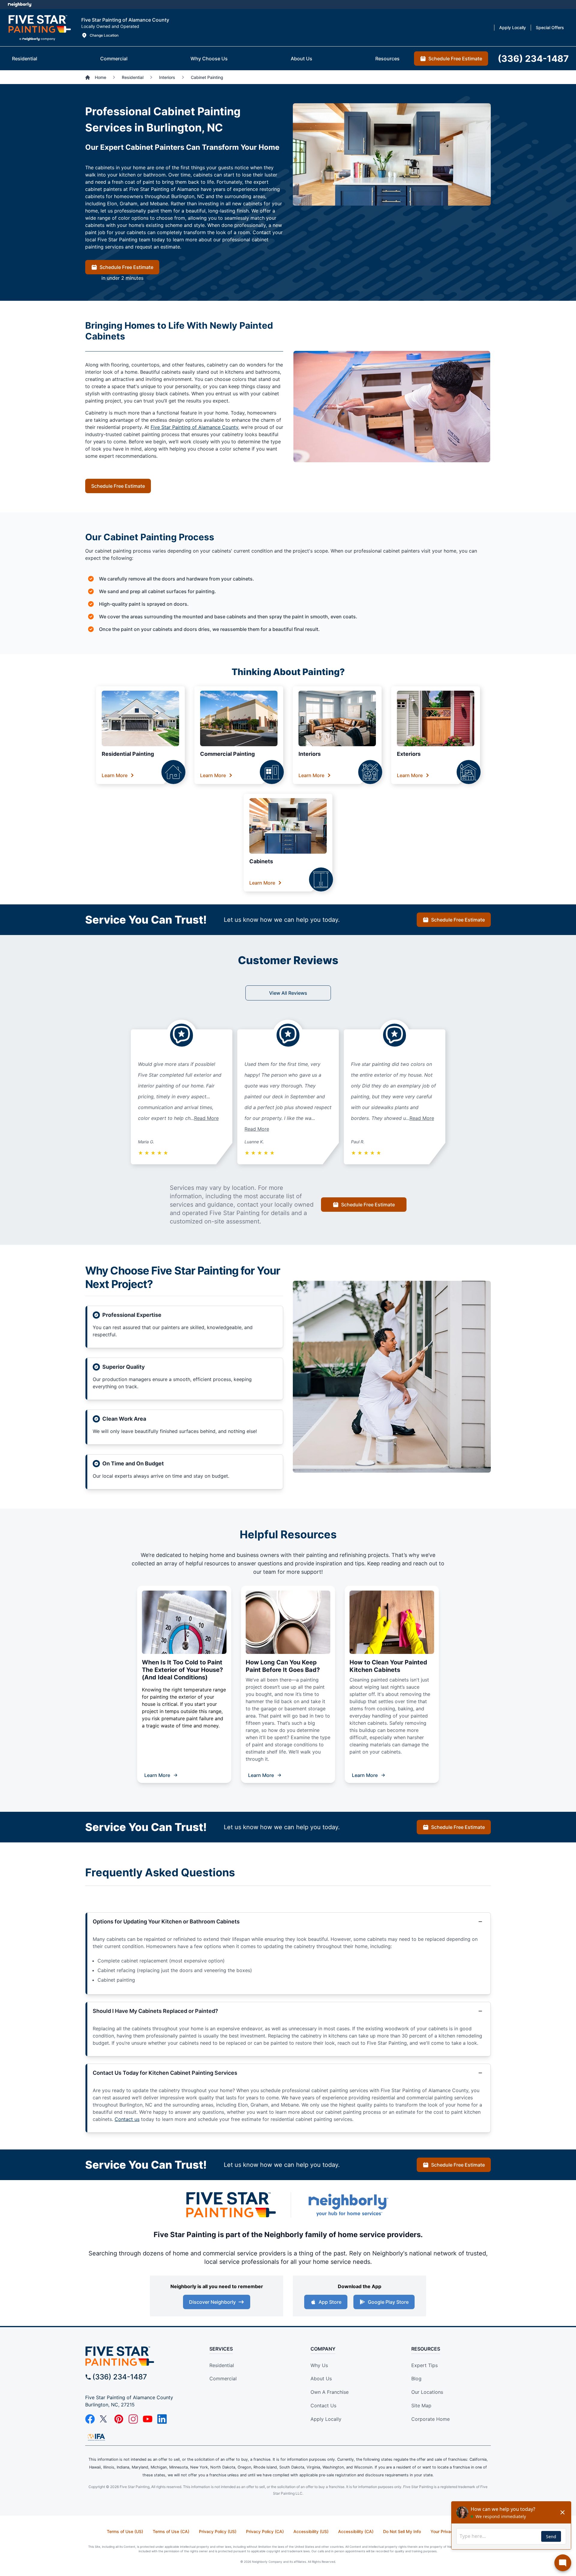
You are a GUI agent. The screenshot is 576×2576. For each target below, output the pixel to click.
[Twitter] (104, 2419)
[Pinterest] (119, 2419)
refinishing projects (364, 1555)
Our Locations (427, 2392)
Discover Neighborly (212, 2302)
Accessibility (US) (311, 2531)
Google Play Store (388, 2302)
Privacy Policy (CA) (265, 2531)
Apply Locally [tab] (513, 27)
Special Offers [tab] (550, 27)
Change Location (104, 35)
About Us (321, 2378)
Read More (206, 1118)
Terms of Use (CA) (171, 2531)
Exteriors (409, 754)
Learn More (115, 775)
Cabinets (261, 861)
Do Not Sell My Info (402, 2531)
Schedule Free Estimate (126, 267)
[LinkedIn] (162, 2419)
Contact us (127, 2119)
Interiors (310, 754)
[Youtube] (148, 2419)
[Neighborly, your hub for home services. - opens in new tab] (348, 2205)
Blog (416, 2378)
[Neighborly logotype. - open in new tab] (20, 5)
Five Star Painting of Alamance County (194, 427)
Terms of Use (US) (125, 2531)
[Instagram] (133, 2419)
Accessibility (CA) (356, 2531)
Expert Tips (424, 2365)
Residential (222, 2365)
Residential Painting (128, 754)
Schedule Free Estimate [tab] (455, 59)
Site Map (421, 2406)
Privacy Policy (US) (218, 2531)
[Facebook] (90, 2419)
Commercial (223, 2378)
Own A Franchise (330, 2392)
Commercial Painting (227, 754)
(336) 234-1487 (120, 2377)
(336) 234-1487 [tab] (533, 59)
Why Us (319, 2365)
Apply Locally (326, 2419)
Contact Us (323, 2406)
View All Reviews (288, 993)
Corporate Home (430, 2419)
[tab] (25, 59)
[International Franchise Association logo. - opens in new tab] (96, 2437)
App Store (330, 2302)
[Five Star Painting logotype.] (39, 28)
